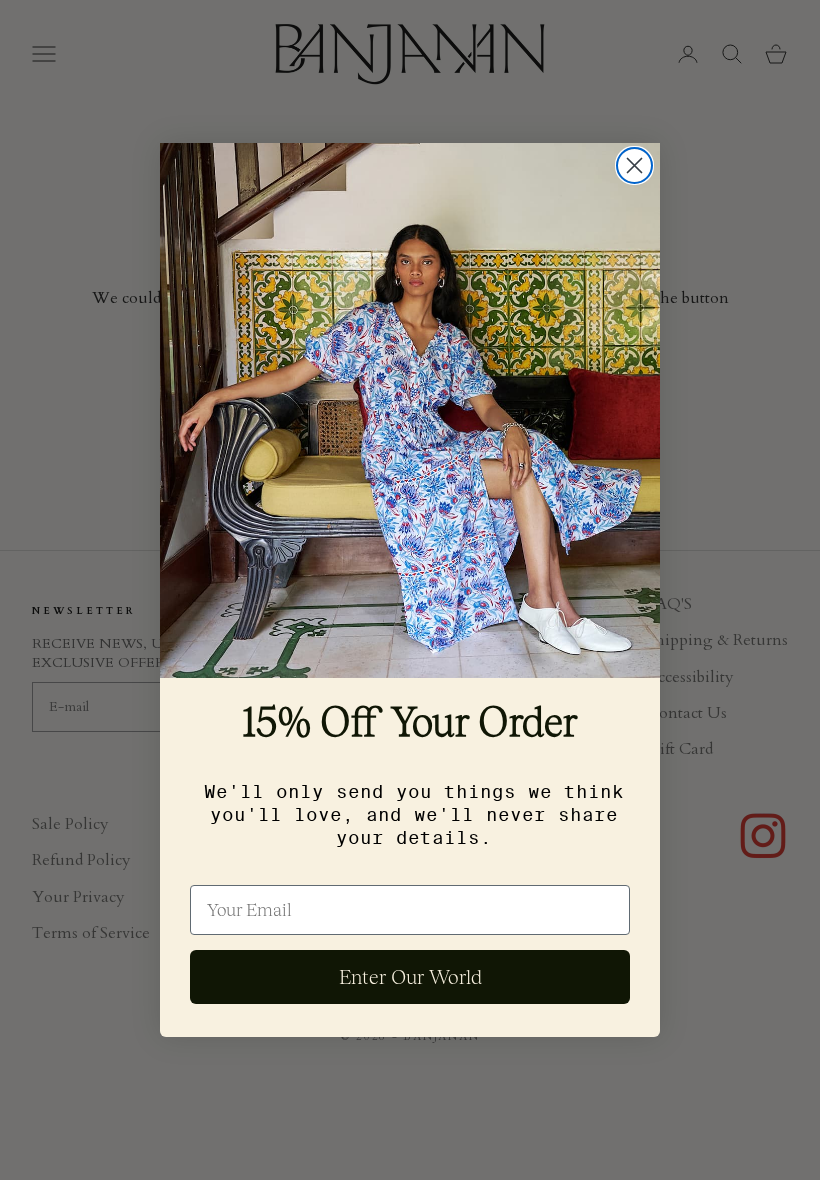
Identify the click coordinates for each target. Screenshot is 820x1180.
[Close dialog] (634, 165)
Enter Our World (410, 977)
